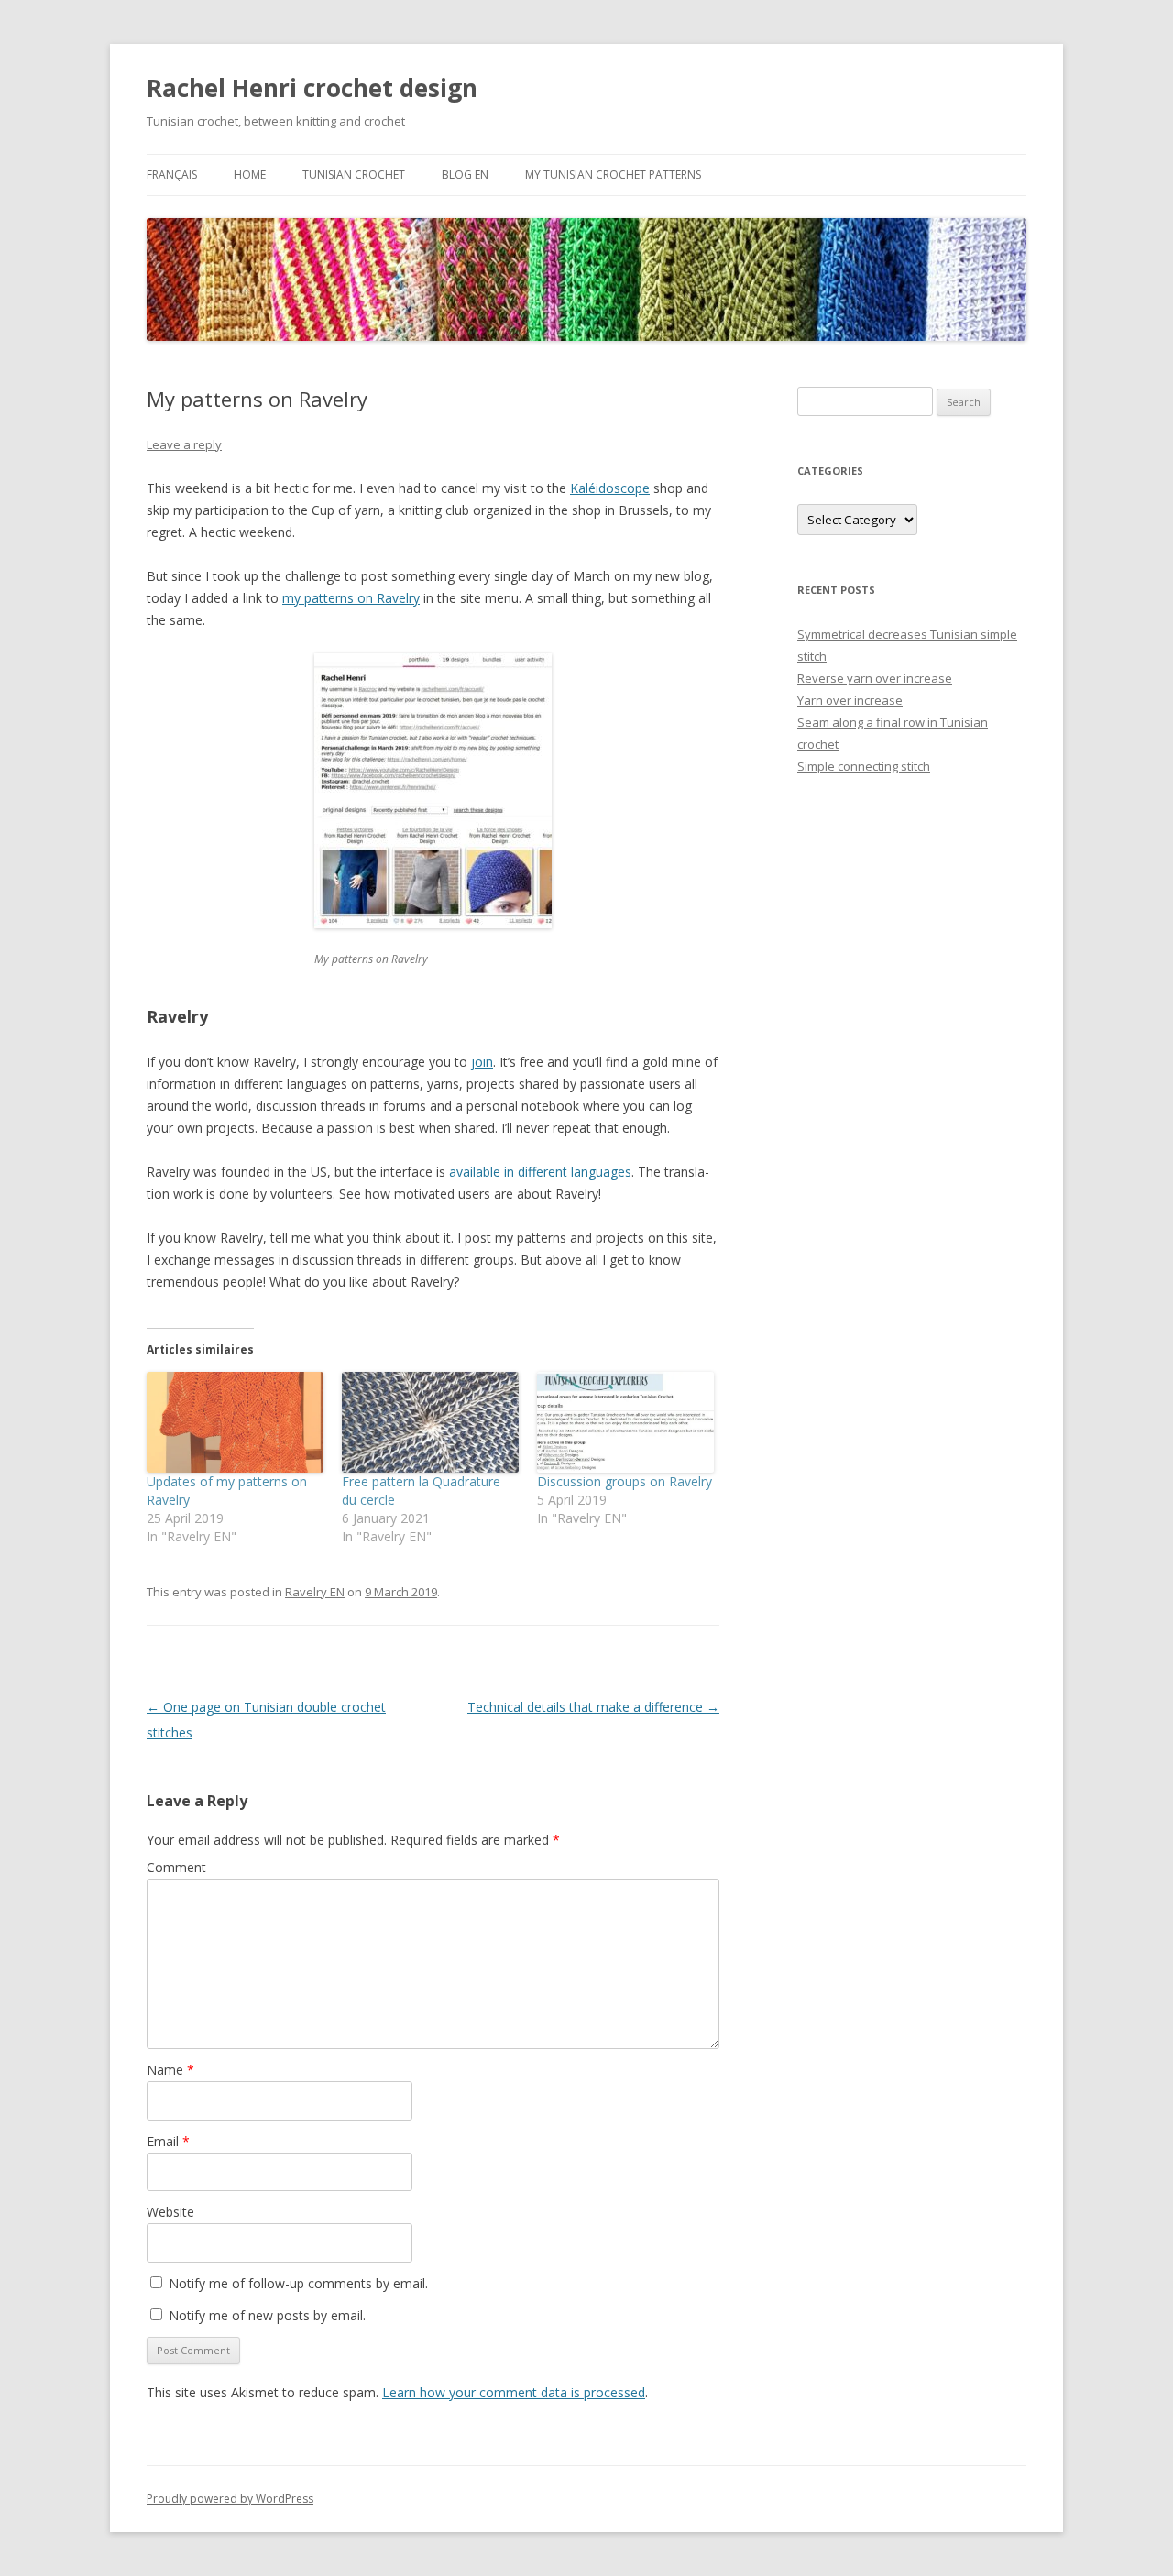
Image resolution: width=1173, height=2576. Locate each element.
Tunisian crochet (354, 175)
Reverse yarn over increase (875, 678)
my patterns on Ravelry (351, 598)
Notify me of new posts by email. (267, 2315)
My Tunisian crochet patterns (613, 175)
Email (168, 2141)
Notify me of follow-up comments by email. (298, 2283)
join (482, 1062)
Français (172, 175)
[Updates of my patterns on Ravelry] (235, 1422)
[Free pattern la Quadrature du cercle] (430, 1422)
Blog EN (465, 175)
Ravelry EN (315, 1592)
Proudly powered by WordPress (230, 2499)
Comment (176, 1867)
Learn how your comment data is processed (514, 2392)
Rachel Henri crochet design (312, 88)
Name (170, 2070)
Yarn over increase (850, 700)
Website (170, 2212)
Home (250, 175)
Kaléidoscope (610, 488)
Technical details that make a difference (593, 1707)
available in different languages (540, 1172)
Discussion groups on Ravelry (625, 1481)
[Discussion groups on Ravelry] (625, 1422)
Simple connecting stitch (864, 766)
